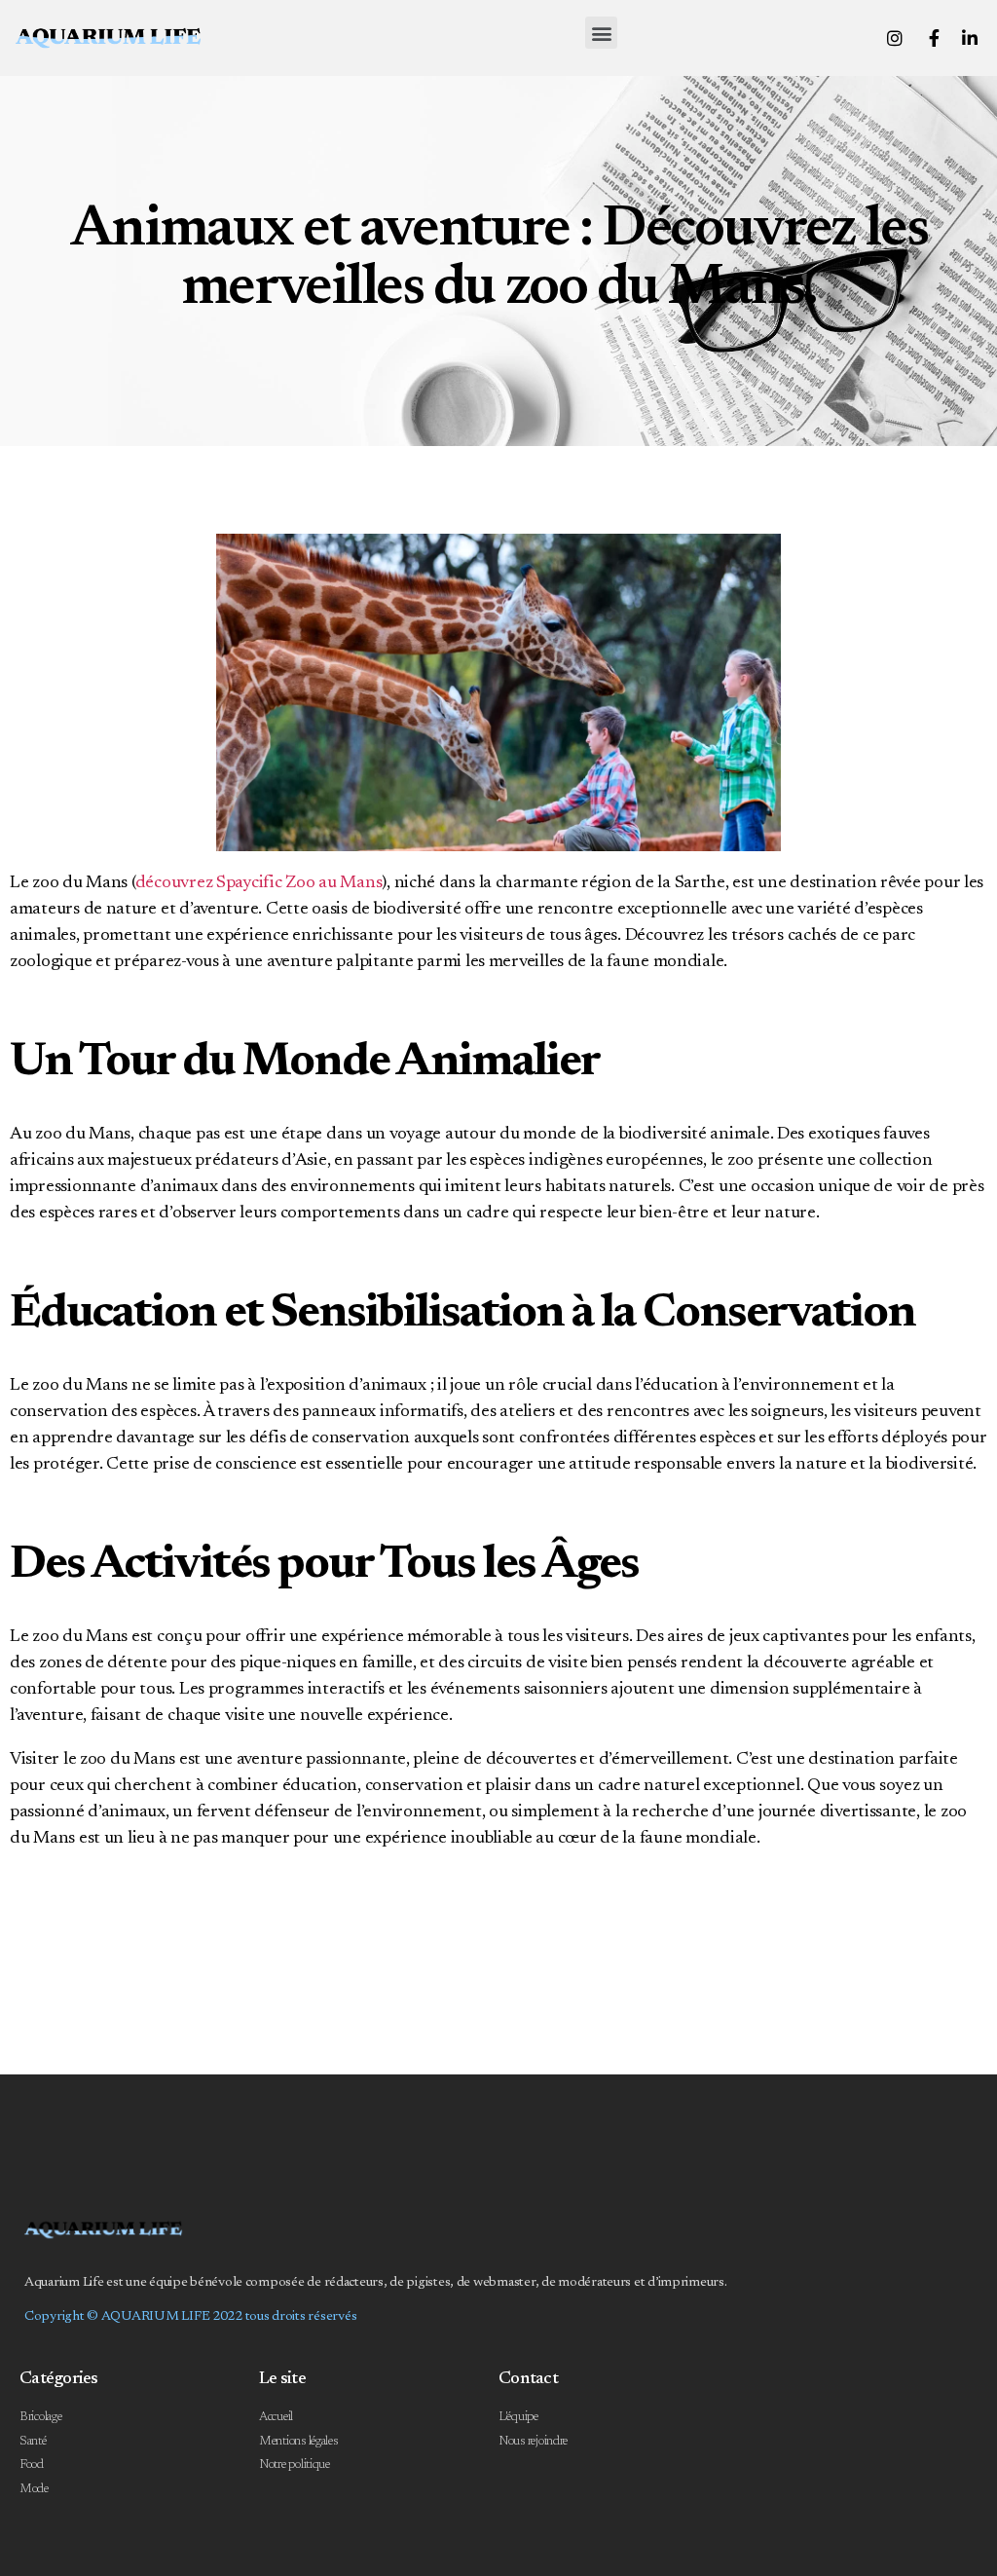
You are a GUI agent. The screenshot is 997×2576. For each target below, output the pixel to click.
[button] (601, 33)
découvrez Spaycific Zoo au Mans (259, 883)
